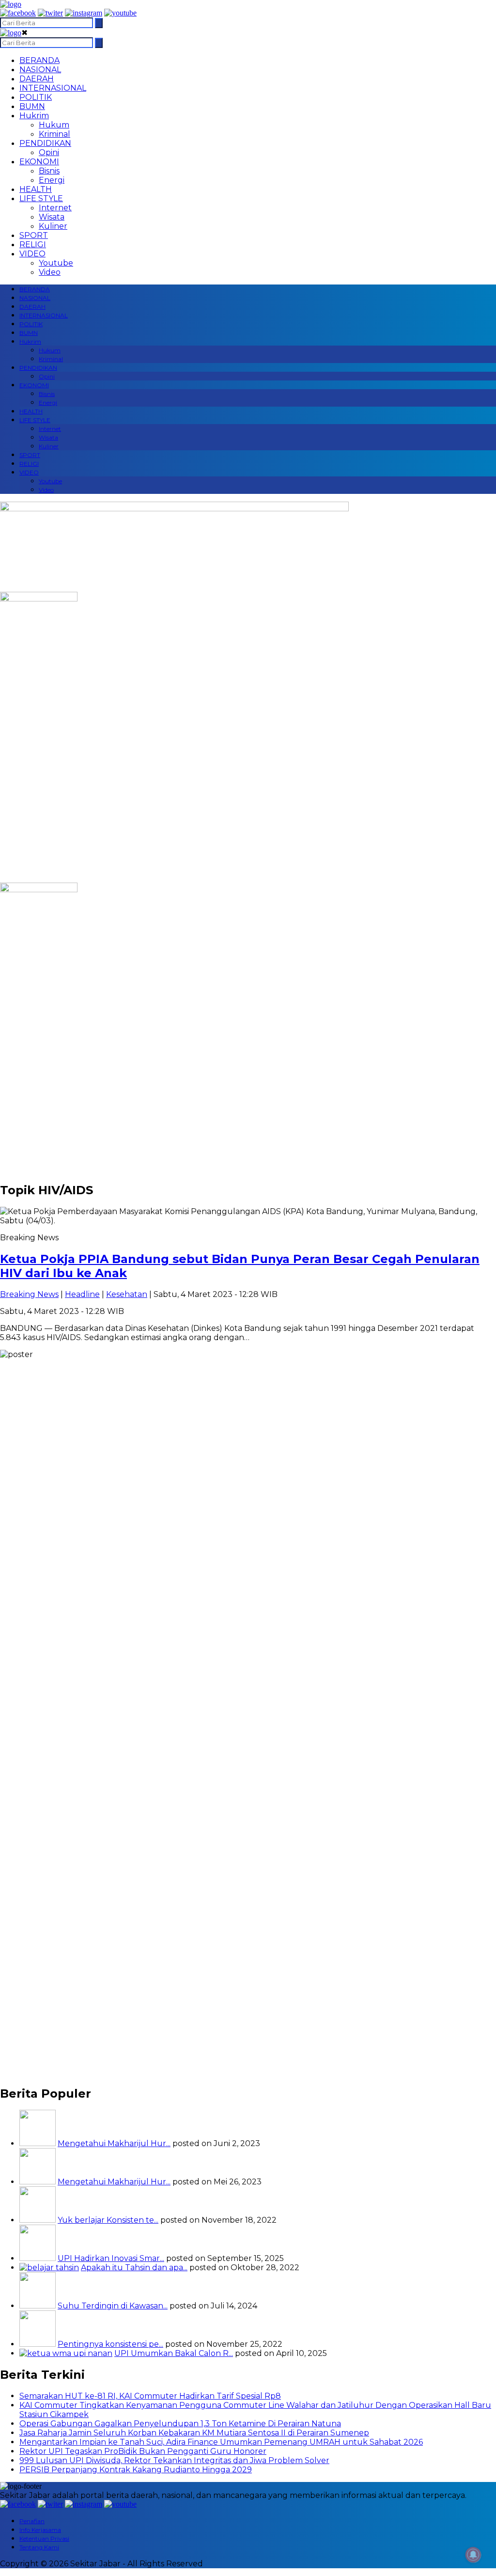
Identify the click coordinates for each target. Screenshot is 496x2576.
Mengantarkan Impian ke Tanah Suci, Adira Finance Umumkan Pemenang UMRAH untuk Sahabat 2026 (221, 2442)
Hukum (54, 125)
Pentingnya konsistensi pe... (110, 2344)
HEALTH (36, 189)
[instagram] (84, 13)
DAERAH (37, 79)
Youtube (56, 263)
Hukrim (34, 116)
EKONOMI (39, 162)
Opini (49, 152)
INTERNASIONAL (53, 88)
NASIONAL (40, 70)
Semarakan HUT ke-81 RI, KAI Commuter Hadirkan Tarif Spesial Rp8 (150, 2396)
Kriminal (54, 134)
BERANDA (39, 60)
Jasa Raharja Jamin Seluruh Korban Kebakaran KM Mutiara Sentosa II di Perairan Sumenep (194, 2433)
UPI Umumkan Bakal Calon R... (174, 2353)
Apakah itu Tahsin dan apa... (134, 2268)
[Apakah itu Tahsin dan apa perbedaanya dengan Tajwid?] (49, 2268)
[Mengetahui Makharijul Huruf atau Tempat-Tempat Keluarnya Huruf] (38, 2182)
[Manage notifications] (473, 2555)
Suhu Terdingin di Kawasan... (113, 2306)
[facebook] (18, 13)
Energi (52, 180)
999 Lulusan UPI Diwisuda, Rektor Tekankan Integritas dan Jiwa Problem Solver (174, 2460)
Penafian (32, 2521)
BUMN (32, 106)
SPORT (34, 235)
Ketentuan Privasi (44, 2538)
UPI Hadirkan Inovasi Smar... (111, 2258)
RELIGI (33, 245)
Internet (55, 208)
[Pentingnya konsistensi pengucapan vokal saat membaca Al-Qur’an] (38, 2344)
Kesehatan (127, 1294)
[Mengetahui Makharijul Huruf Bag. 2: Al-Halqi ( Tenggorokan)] (38, 2143)
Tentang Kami (39, 2547)
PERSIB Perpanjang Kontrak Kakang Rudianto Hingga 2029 (136, 2470)
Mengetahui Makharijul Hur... (114, 2143)
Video (50, 272)
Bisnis (49, 171)
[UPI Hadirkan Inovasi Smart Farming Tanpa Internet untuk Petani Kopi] (38, 2258)
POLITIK (36, 97)
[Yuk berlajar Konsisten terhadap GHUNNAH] (38, 2220)
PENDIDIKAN (45, 143)
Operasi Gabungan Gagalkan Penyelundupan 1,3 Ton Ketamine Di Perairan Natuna (180, 2424)
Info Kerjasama (40, 2530)
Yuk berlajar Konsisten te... (108, 2220)
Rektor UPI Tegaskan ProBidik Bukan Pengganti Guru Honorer (143, 2451)
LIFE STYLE (41, 198)
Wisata (52, 217)
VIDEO (32, 254)
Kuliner (53, 226)
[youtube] (120, 13)
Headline (82, 1294)
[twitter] (50, 13)
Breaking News (29, 1294)
